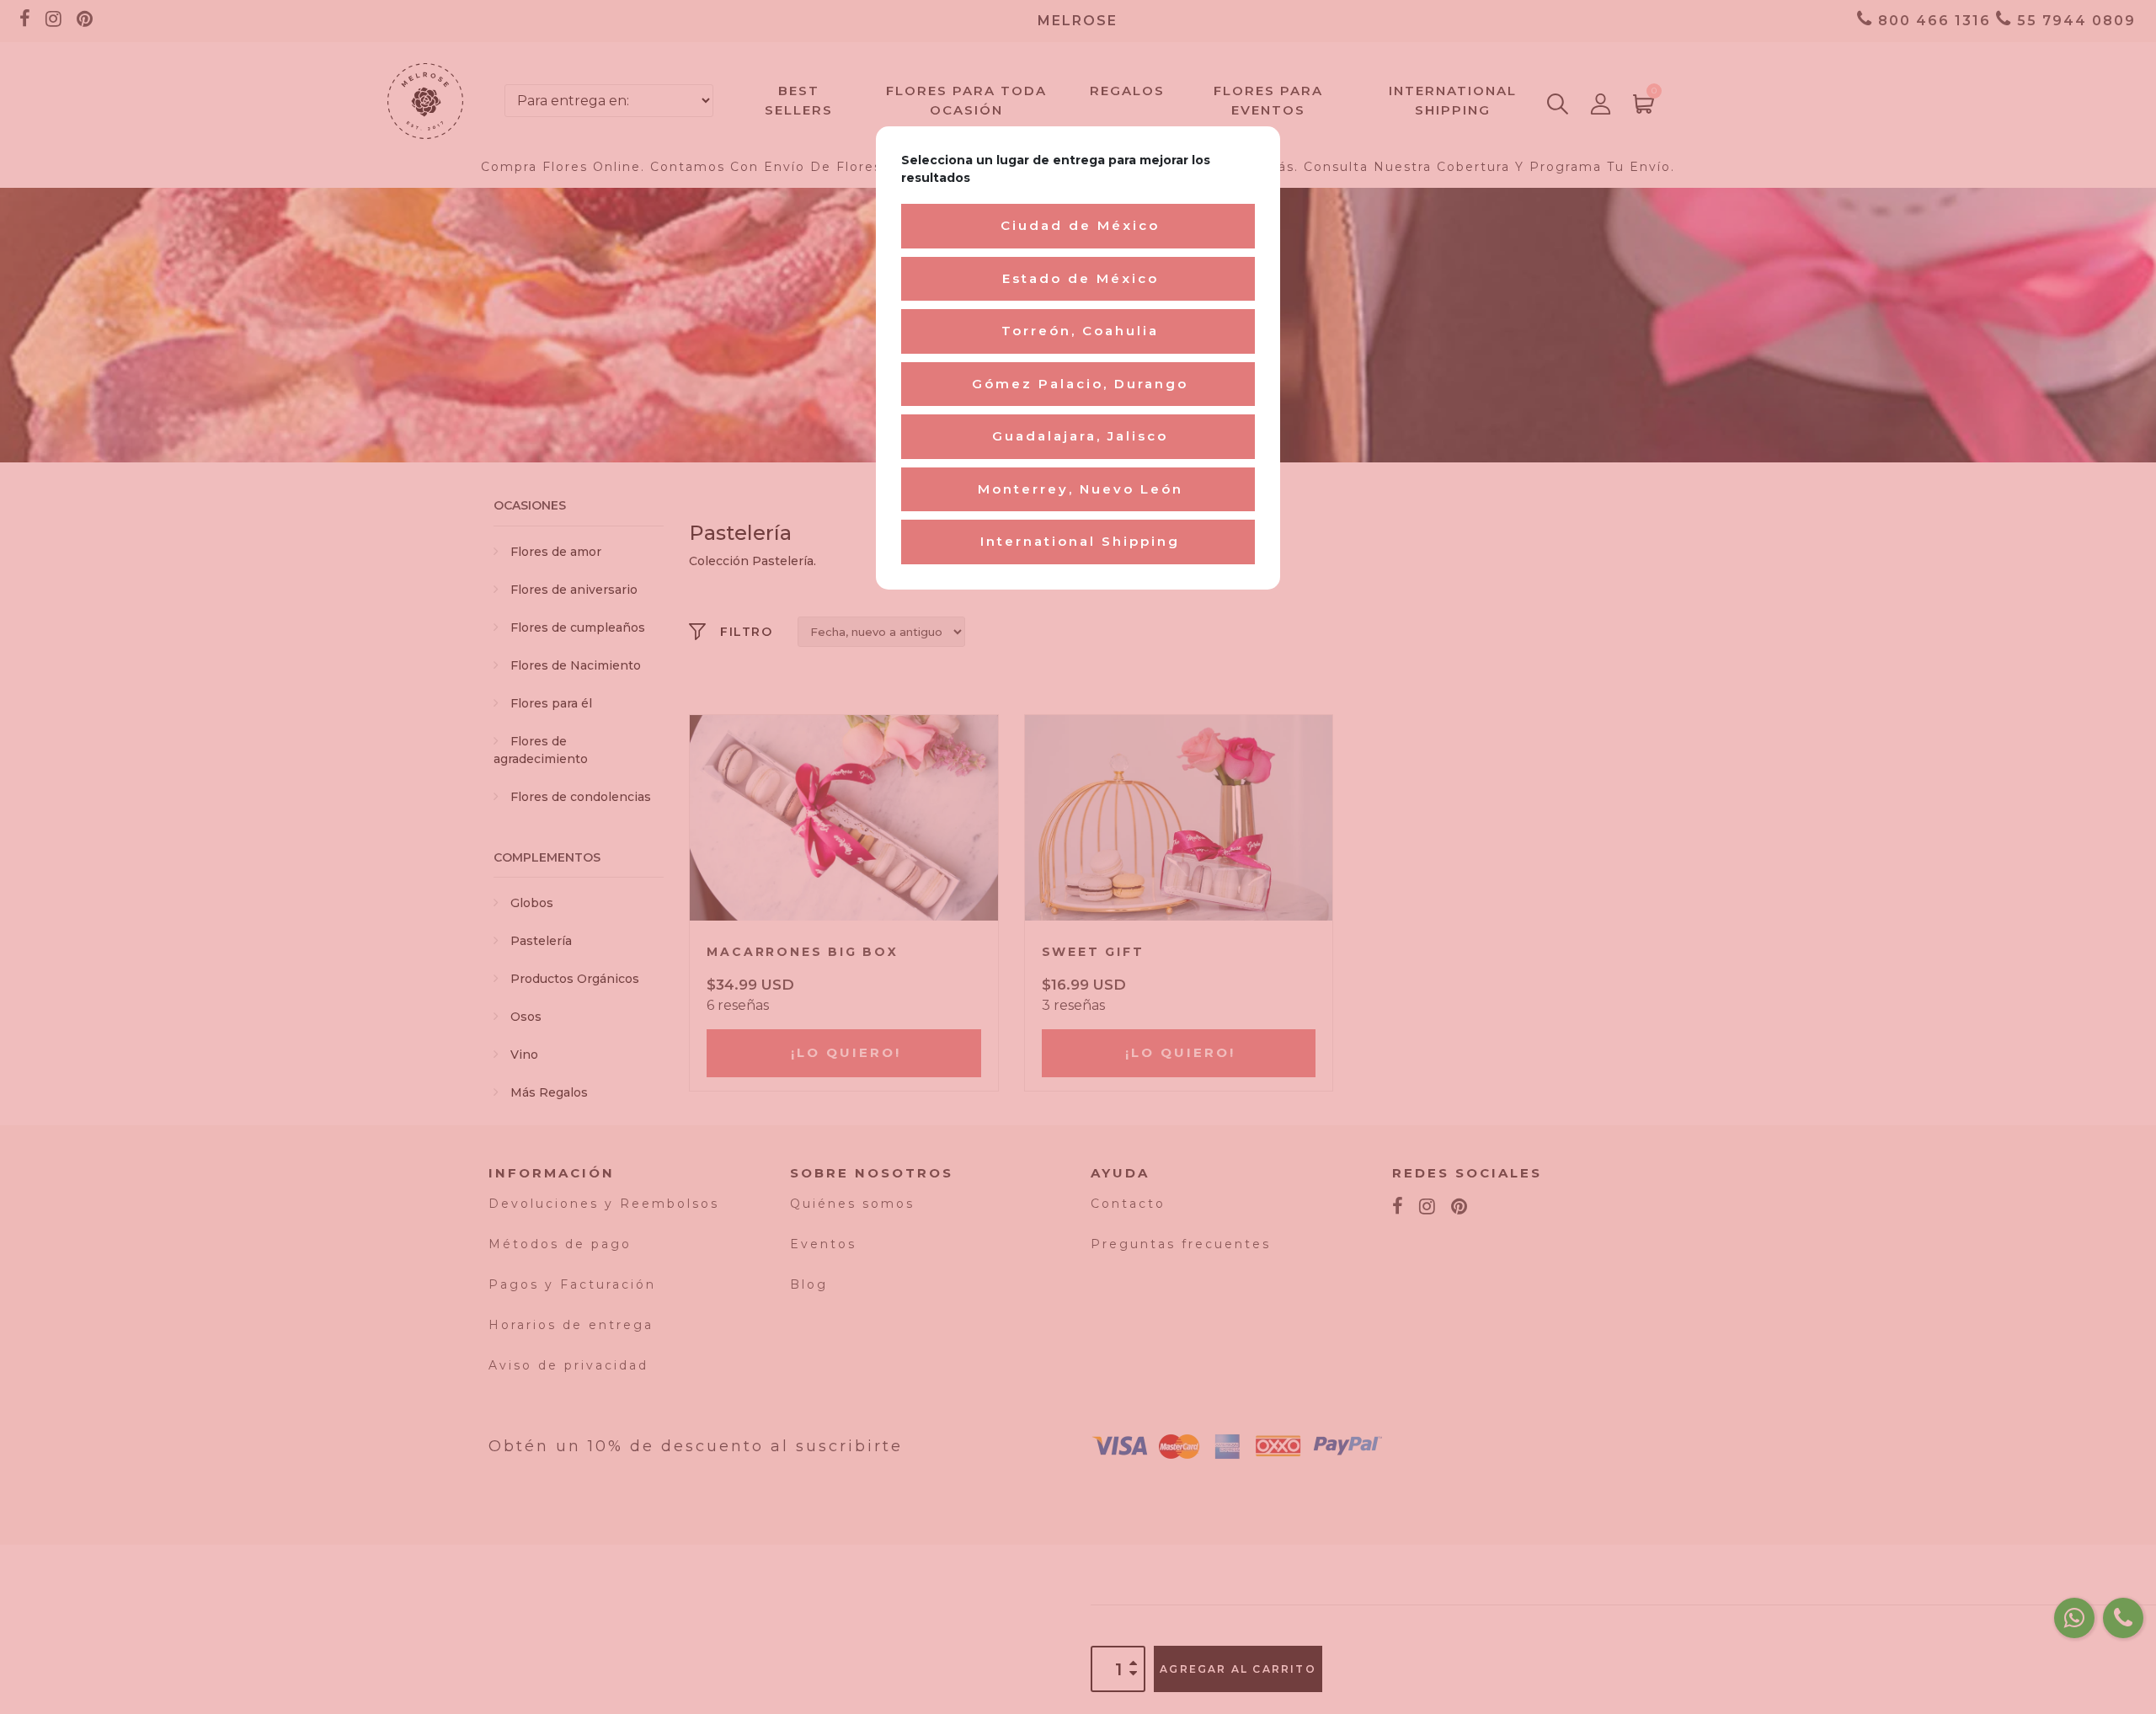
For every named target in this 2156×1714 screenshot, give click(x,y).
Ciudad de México (1080, 225)
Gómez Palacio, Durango (1080, 384)
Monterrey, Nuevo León (1081, 489)
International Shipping (1080, 541)
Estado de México (1081, 278)
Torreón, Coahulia (1080, 331)
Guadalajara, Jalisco (1080, 436)
